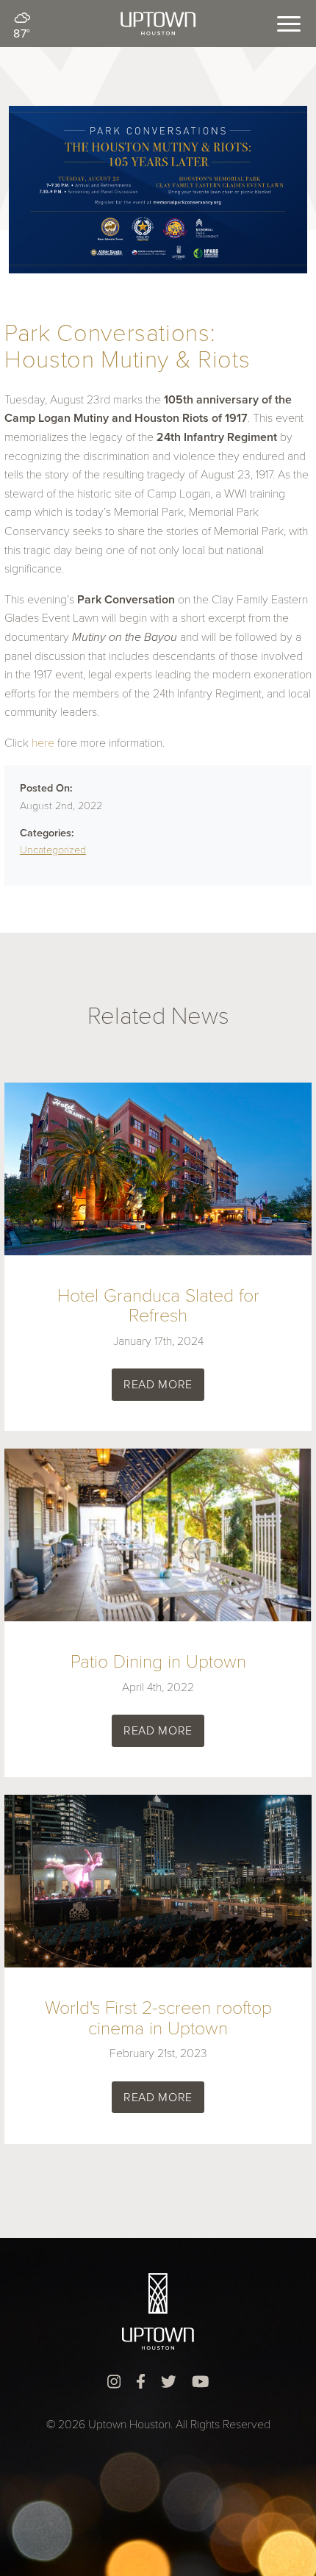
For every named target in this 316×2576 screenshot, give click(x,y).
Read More (158, 1385)
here (43, 743)
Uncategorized (53, 850)
